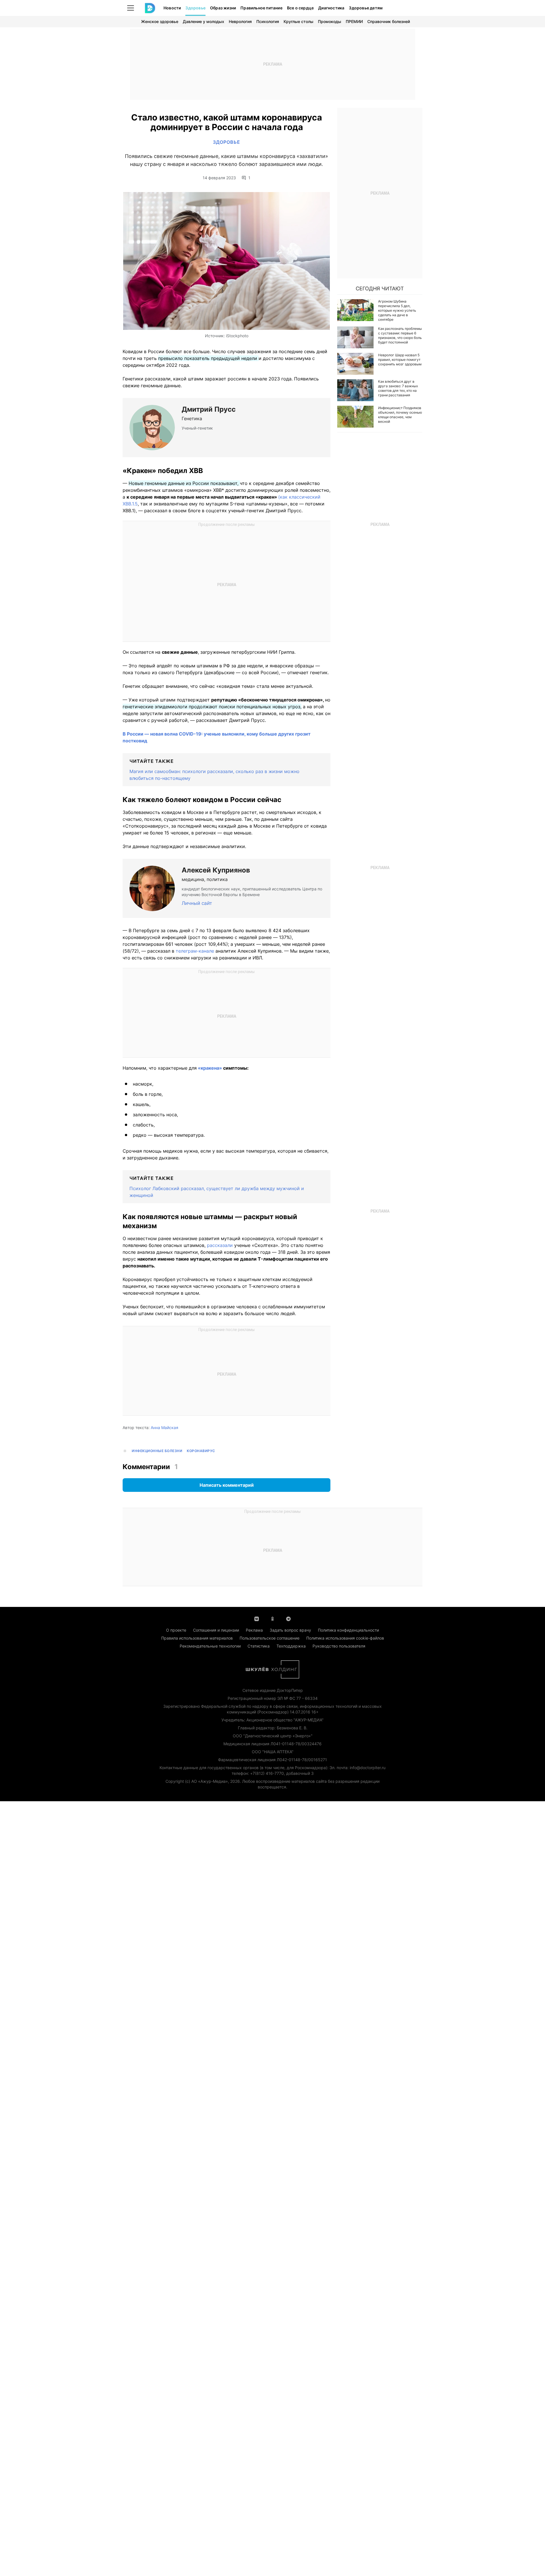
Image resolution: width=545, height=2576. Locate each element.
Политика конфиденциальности (348, 1630)
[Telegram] (288, 1618)
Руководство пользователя (339, 1646)
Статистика (259, 1646)
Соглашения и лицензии (216, 1630)
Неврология (240, 21)
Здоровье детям (366, 8)
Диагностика (331, 8)
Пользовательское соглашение (270, 1638)
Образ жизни (223, 8)
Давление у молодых (204, 21)
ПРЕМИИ (354, 21)
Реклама (254, 1630)
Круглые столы (298, 21)
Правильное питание (261, 8)
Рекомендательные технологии (210, 1646)
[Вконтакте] (257, 1618)
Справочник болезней (389, 21)
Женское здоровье (160, 21)
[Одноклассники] (272, 1618)
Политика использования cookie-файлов (345, 1638)
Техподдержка (291, 1646)
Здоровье (195, 8)
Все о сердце (300, 8)
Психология (268, 21)
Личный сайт (197, 903)
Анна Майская (164, 1427)
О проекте (176, 1630)
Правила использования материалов (197, 1638)
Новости (172, 8)
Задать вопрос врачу (290, 1630)
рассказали (221, 1245)
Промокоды (330, 21)
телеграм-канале (195, 951)
